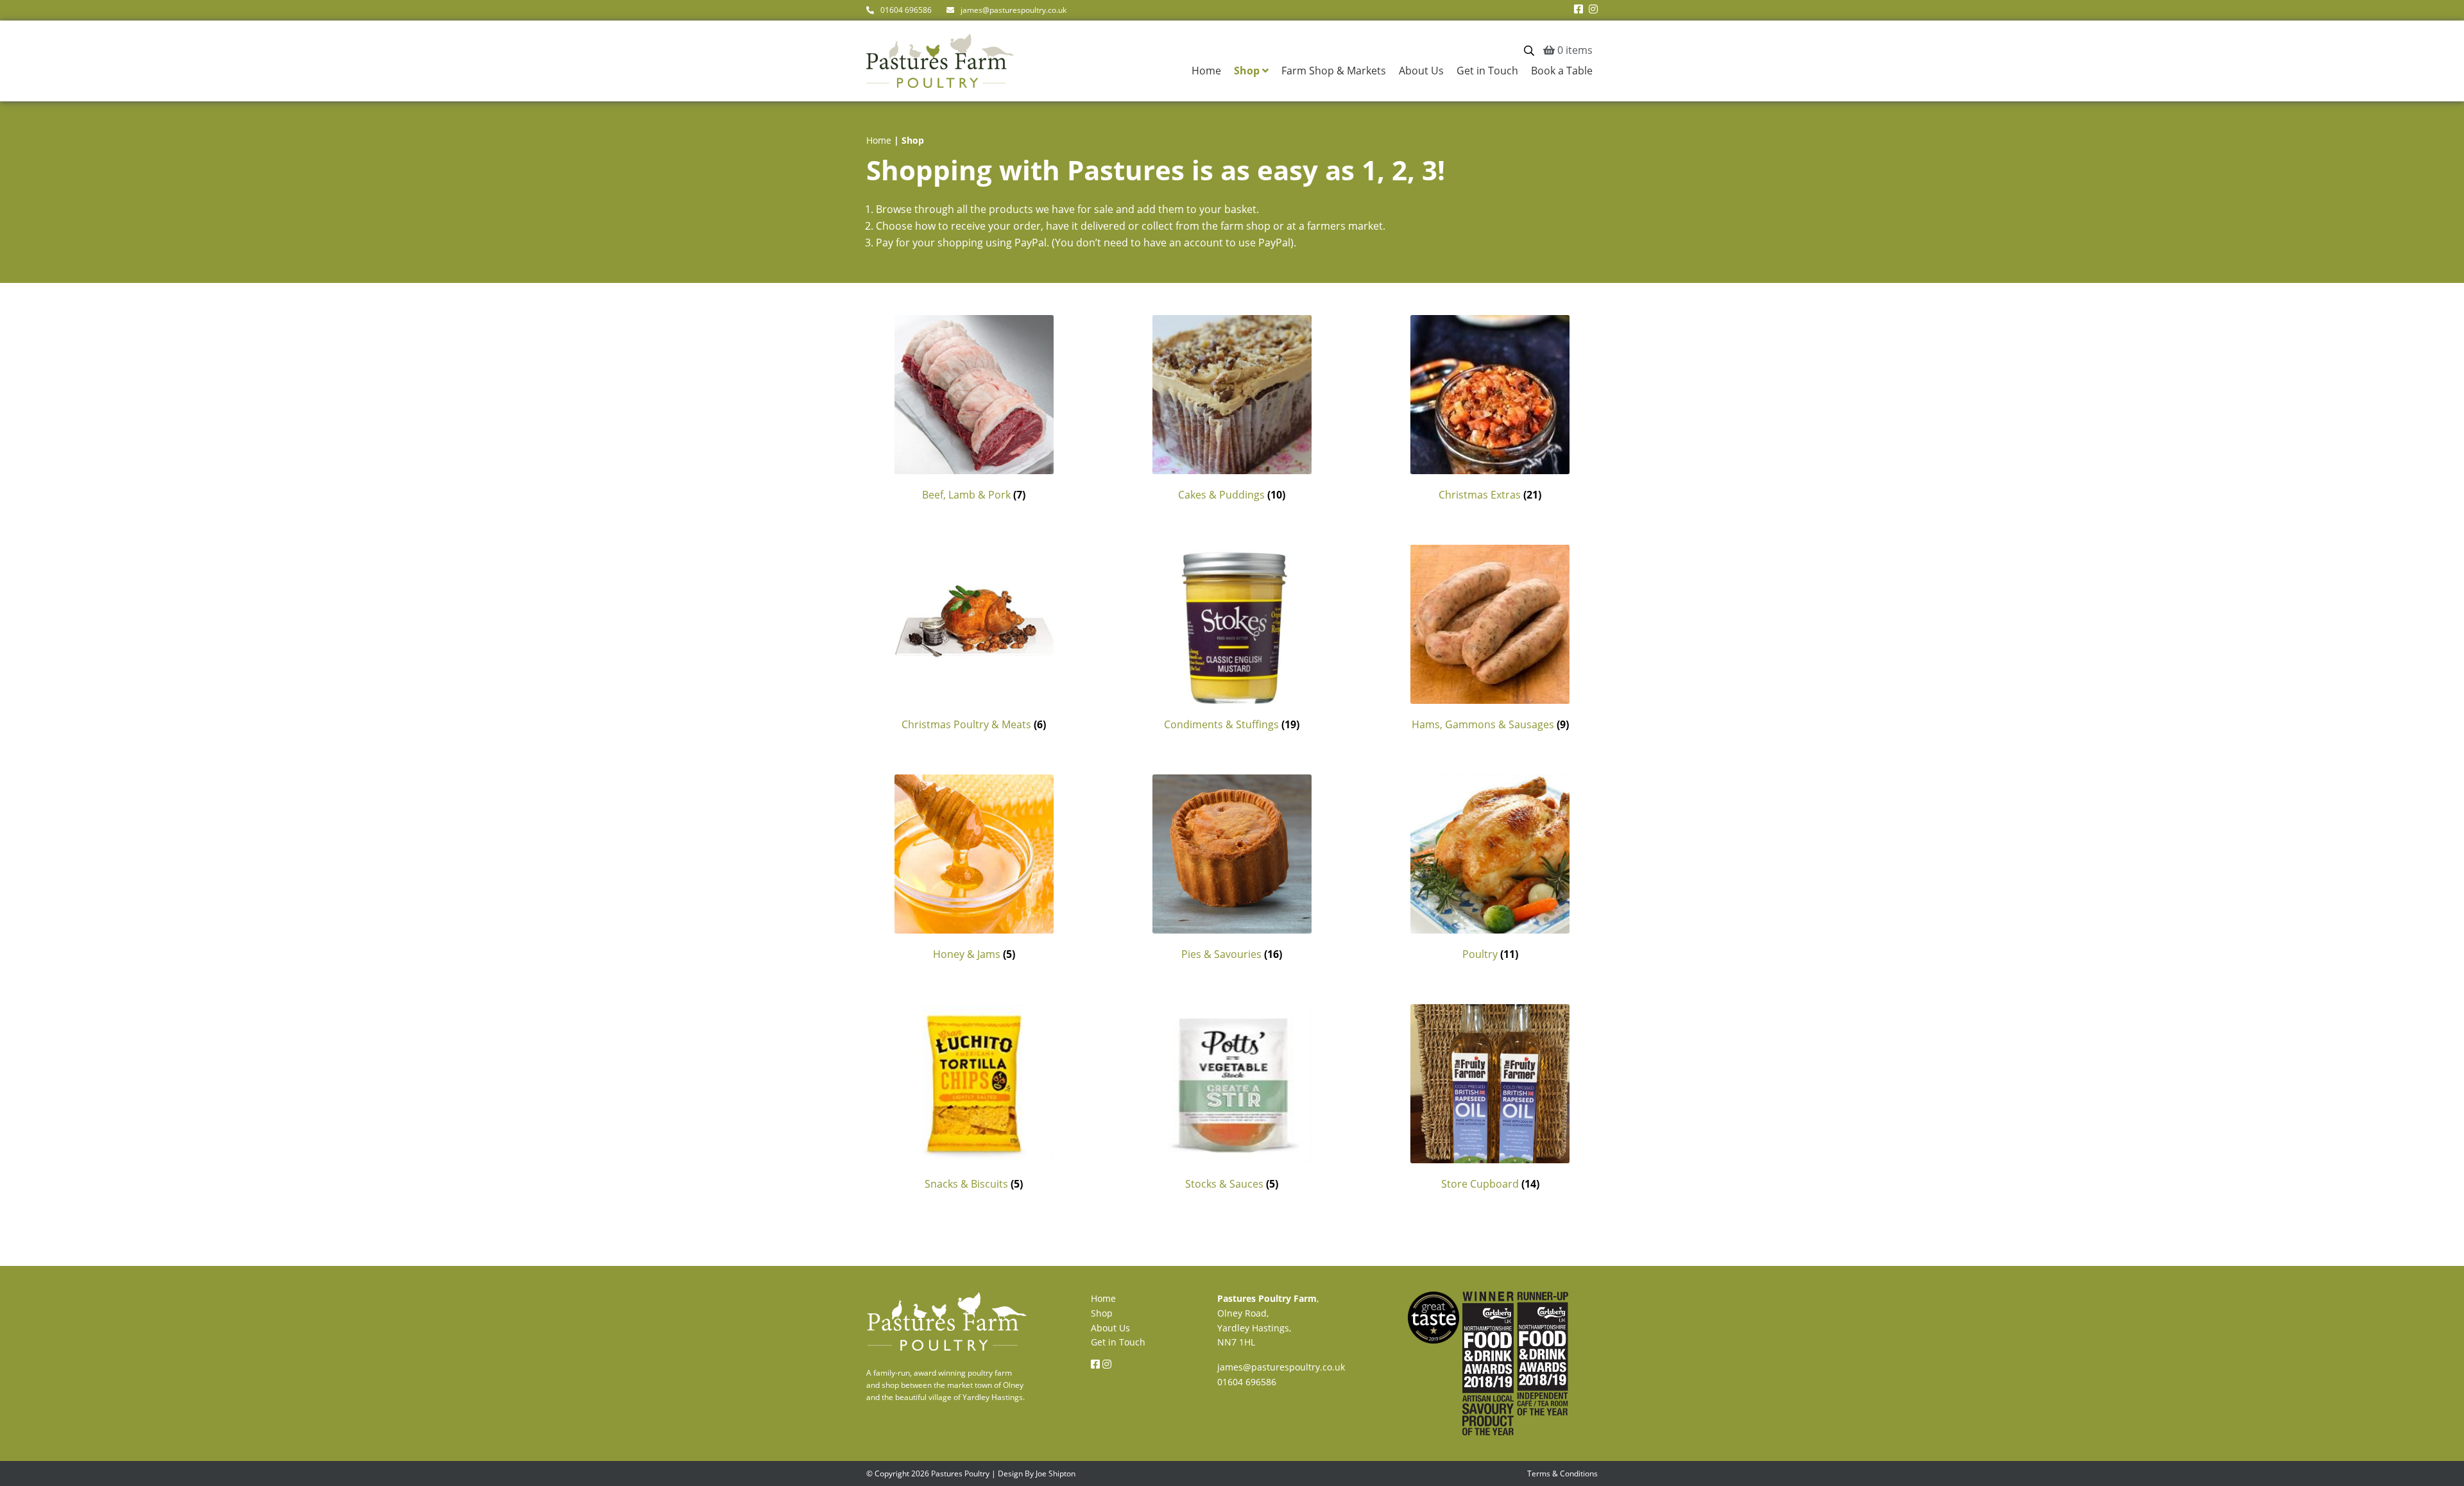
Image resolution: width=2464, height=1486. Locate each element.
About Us (1421, 71)
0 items (1574, 50)
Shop (1247, 71)
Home (1206, 71)
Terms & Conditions (1562, 1473)
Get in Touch (1487, 71)
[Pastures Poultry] (947, 1348)
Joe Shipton (1056, 1473)
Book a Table (1562, 71)
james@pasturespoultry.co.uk (1014, 10)
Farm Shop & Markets (1334, 71)
